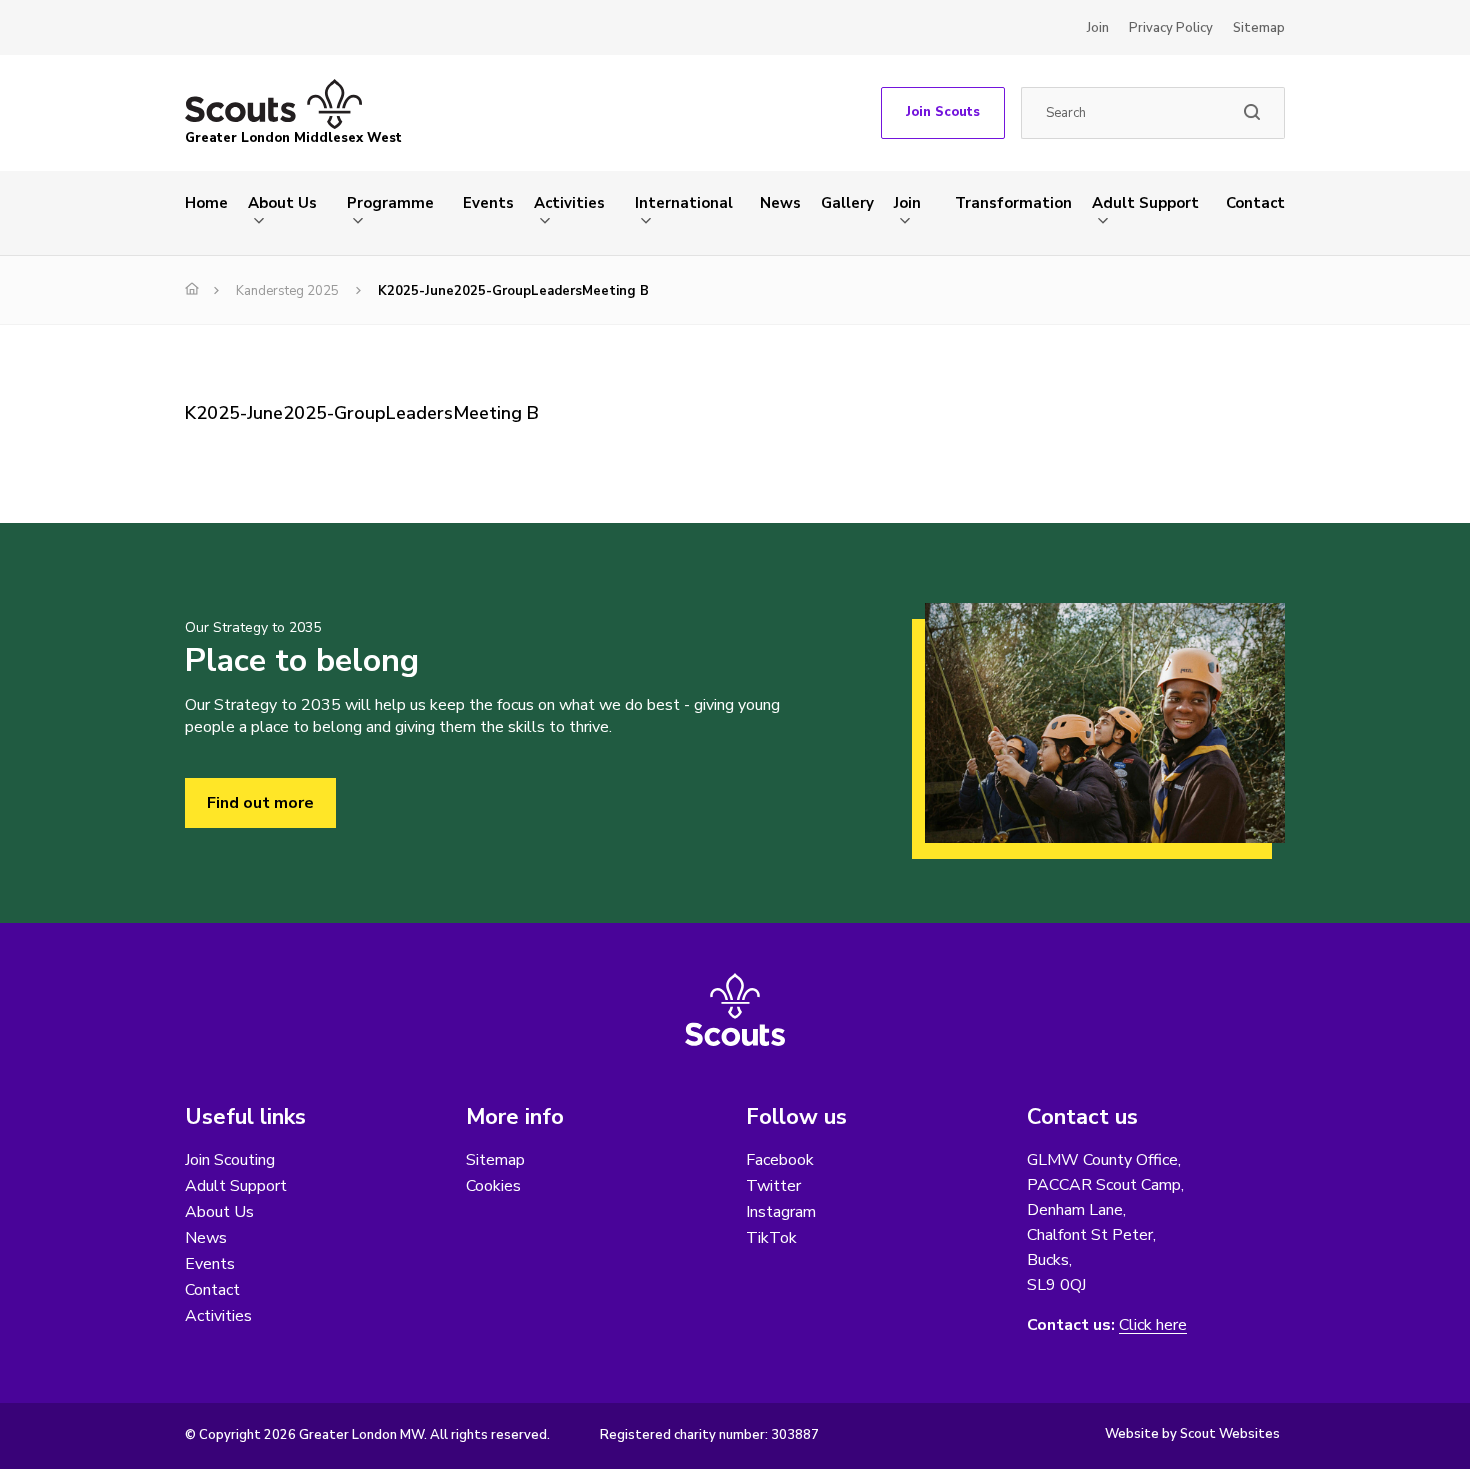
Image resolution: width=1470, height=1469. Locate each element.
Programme (390, 203)
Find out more (260, 803)
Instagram (781, 1212)
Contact (1255, 203)
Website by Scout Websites (1192, 1434)
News (780, 203)
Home (206, 203)
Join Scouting (230, 1160)
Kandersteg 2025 (287, 291)
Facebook (780, 1160)
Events (488, 203)
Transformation (1013, 203)
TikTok (771, 1238)
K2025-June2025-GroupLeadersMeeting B (362, 413)
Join (1098, 28)
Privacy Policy (1171, 28)
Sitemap (1259, 28)
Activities (569, 203)
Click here (1153, 1325)
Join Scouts (943, 112)
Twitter (773, 1186)
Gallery (847, 203)
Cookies (493, 1186)
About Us (282, 203)
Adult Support (1145, 203)
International (684, 203)
